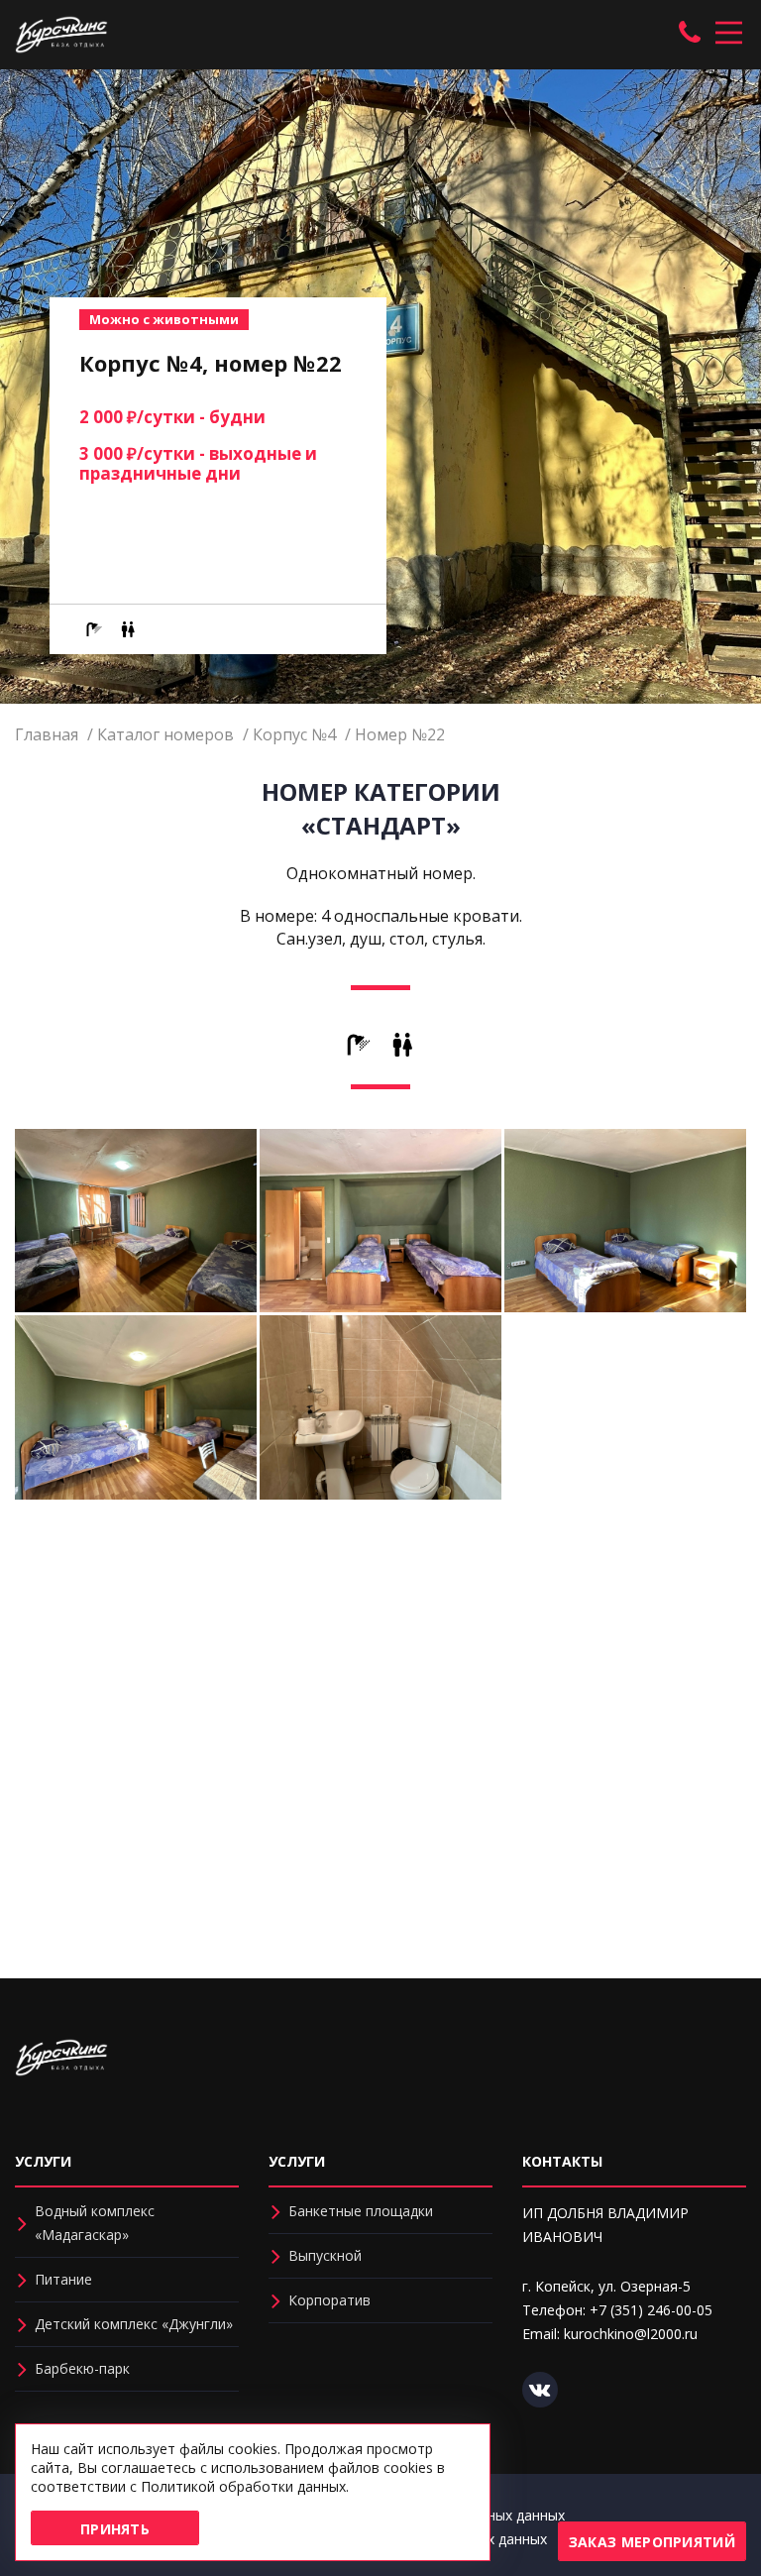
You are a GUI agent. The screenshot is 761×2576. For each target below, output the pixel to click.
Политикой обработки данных (243, 2486)
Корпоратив (329, 2300)
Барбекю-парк (82, 2368)
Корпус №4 (294, 734)
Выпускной (325, 2255)
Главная (47, 734)
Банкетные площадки (361, 2211)
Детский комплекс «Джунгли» (134, 2324)
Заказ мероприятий (652, 2542)
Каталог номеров (165, 734)
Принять (115, 2529)
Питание (63, 2279)
